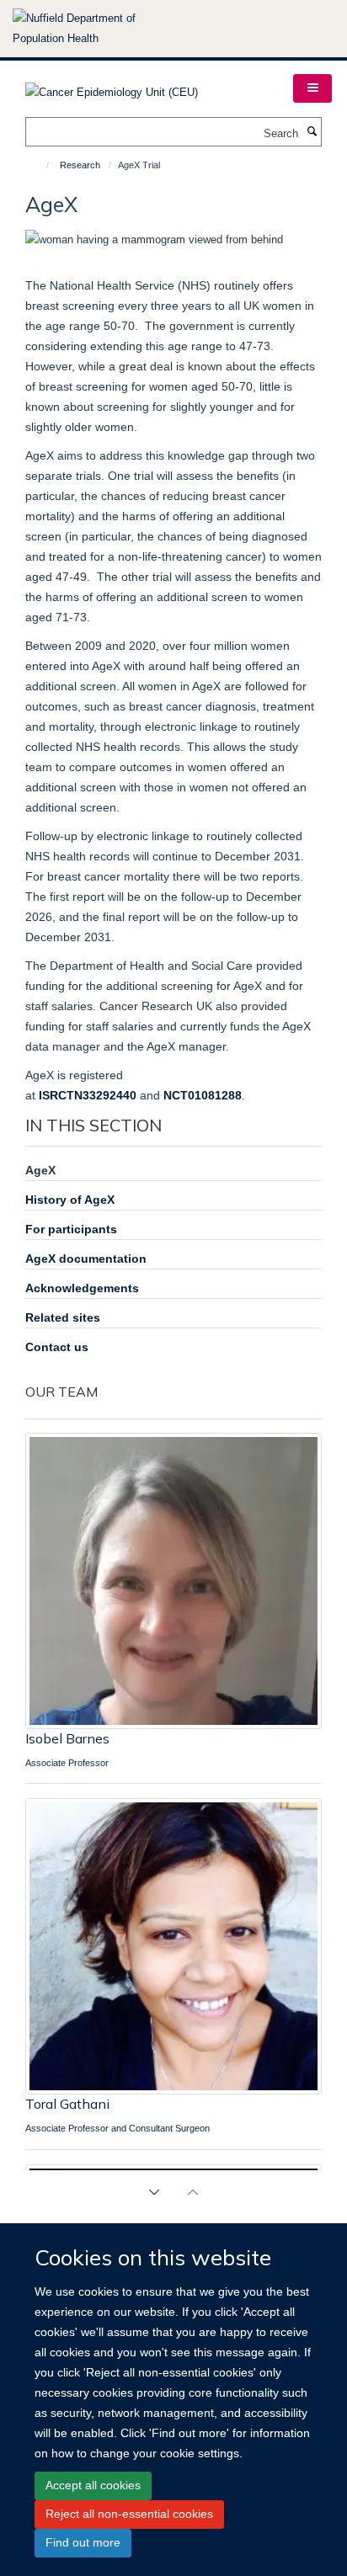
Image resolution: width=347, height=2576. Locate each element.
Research (80, 165)
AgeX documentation (86, 1259)
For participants (71, 1229)
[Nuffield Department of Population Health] (97, 29)
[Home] (40, 165)
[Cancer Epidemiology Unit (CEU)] (112, 87)
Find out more (83, 2542)
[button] (312, 88)
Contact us (57, 1347)
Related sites (63, 1317)
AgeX (40, 1170)
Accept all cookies (93, 2485)
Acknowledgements (82, 1288)
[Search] (312, 132)
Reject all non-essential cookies (129, 2514)
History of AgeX (70, 1200)
